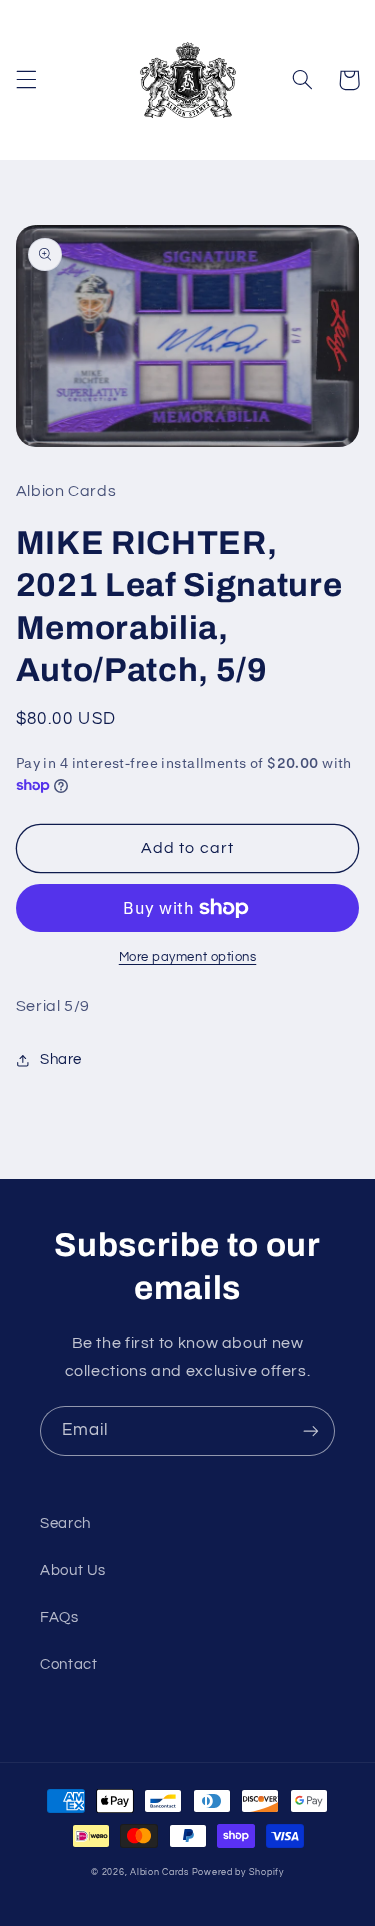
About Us (73, 1570)
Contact (68, 1664)
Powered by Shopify (238, 1872)
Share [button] (61, 1059)
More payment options (188, 957)
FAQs (59, 1617)
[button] (26, 80)
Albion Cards (159, 1872)
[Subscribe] (311, 1430)
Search (65, 1523)
